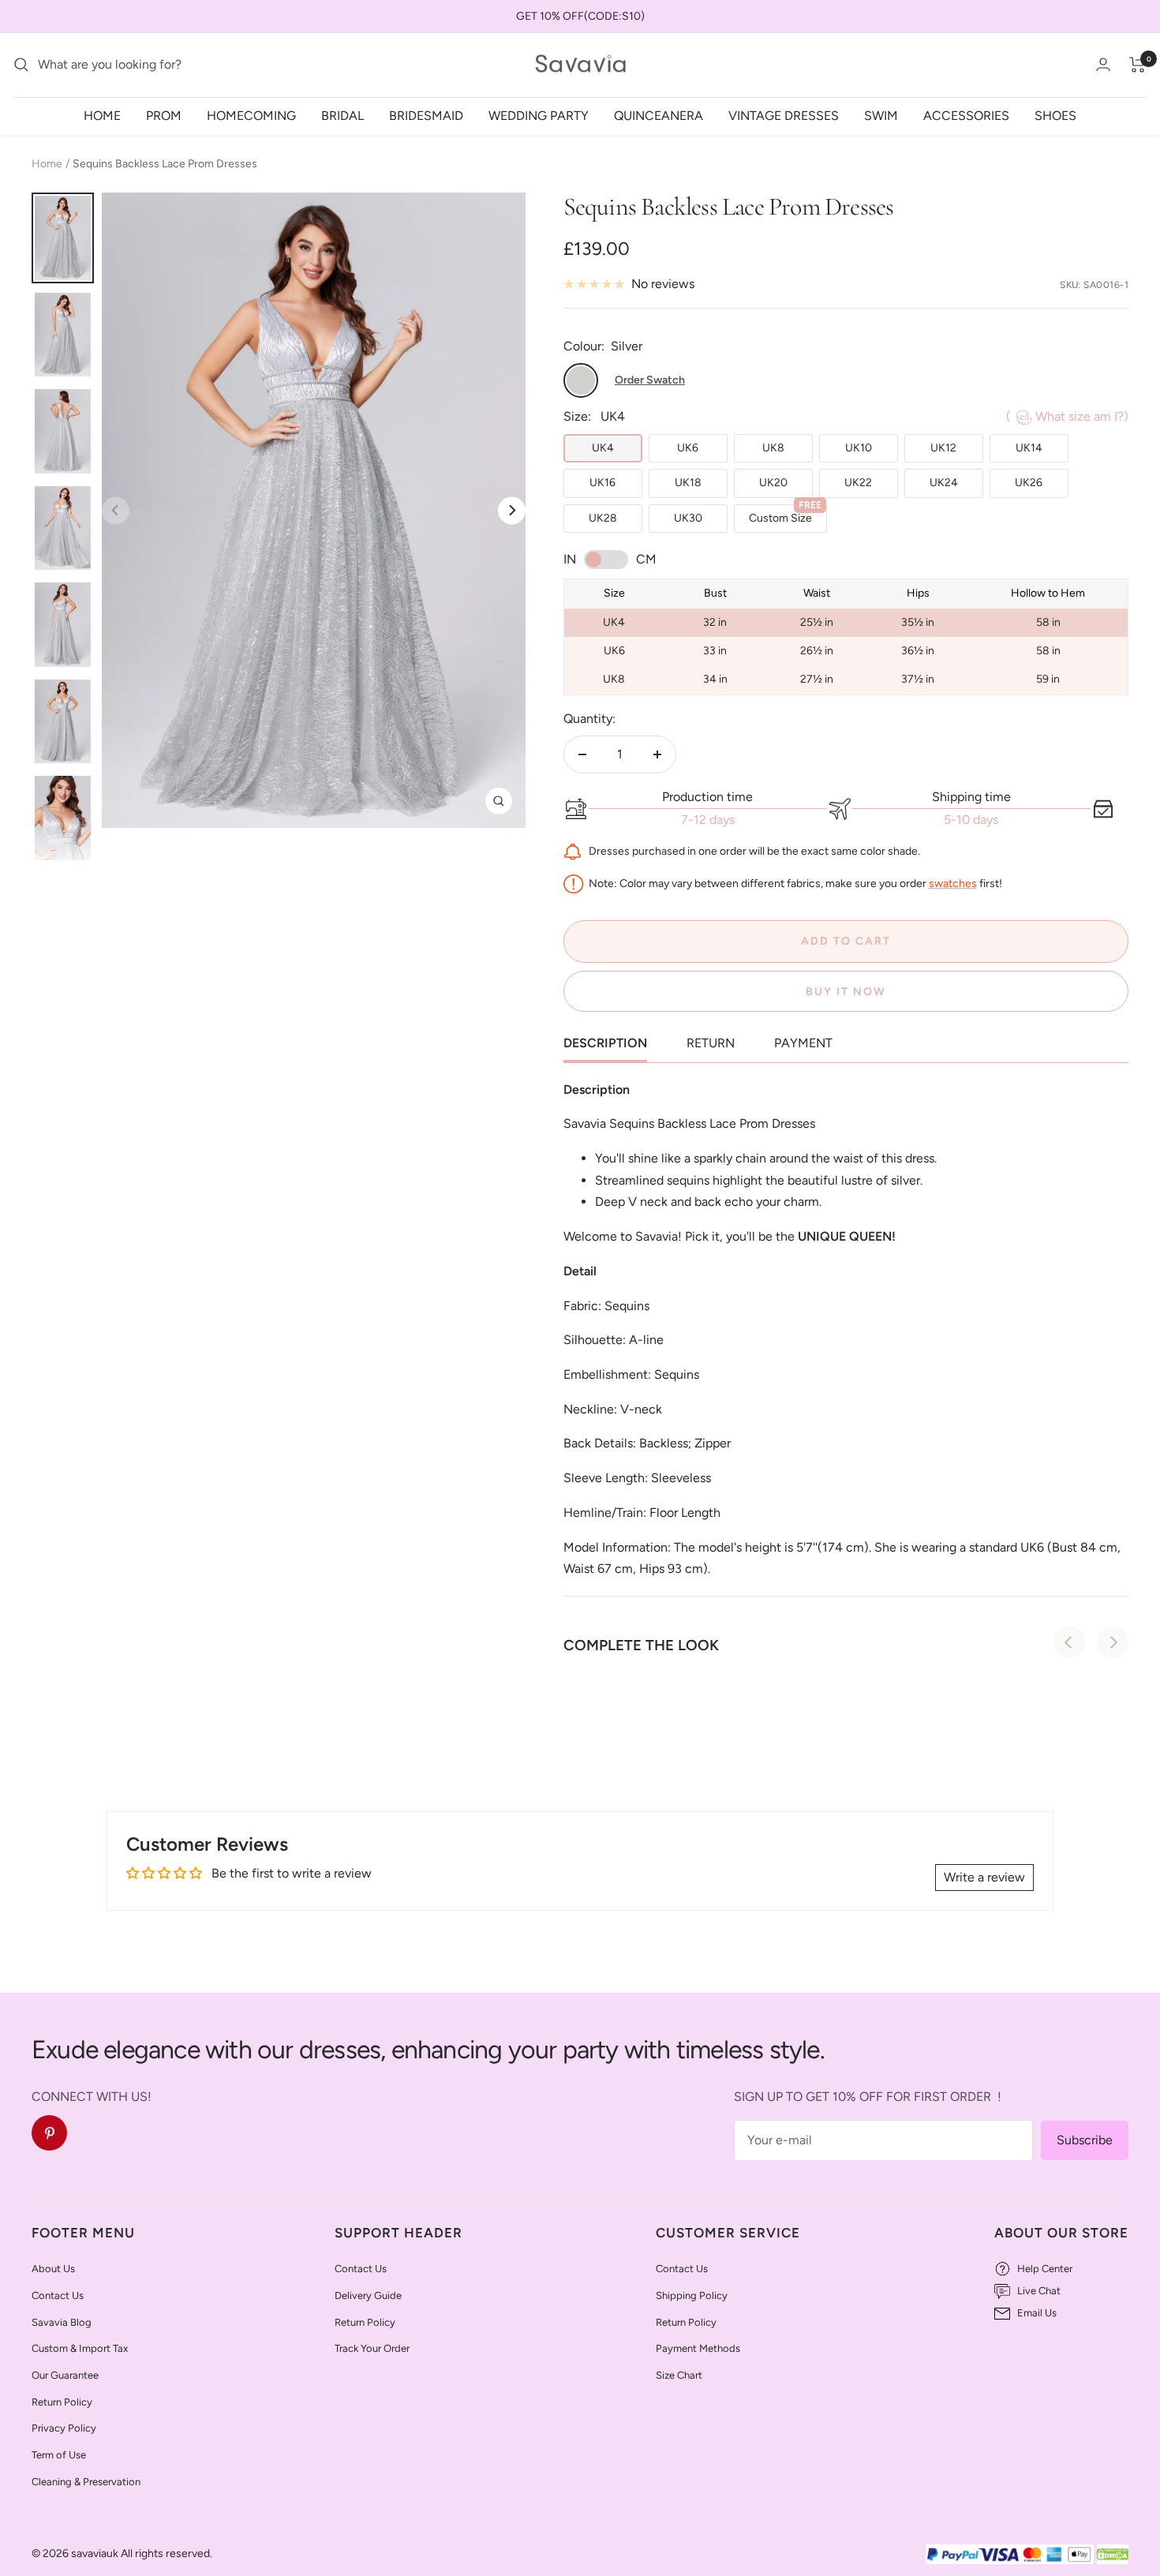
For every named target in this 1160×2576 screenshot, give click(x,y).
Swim (881, 115)
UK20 (773, 483)
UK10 (859, 448)
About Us (53, 2269)
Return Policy (62, 2402)
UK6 (688, 448)
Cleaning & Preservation (86, 2482)
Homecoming (251, 115)
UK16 (602, 483)
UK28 (603, 518)
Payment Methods (698, 2348)
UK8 (773, 448)
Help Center (1045, 2269)
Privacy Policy (64, 2428)
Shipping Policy (692, 2295)
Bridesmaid (426, 115)
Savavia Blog (62, 2322)
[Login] (1103, 64)
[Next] (512, 510)
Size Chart (679, 2375)
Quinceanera (659, 115)
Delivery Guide (368, 2295)
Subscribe (1085, 2140)
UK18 (688, 483)
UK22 (858, 483)
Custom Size (785, 515)
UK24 (944, 483)
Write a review (984, 1877)
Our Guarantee (65, 2375)
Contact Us (58, 2295)
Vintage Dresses (784, 115)
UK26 (1029, 483)
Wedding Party (539, 115)
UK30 (688, 518)
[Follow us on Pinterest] (49, 2133)
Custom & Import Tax (80, 2348)
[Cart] (1138, 65)
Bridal (342, 115)
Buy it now (846, 992)
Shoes (1055, 115)
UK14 (1029, 448)
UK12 (943, 448)
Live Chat (1039, 2291)
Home (102, 115)
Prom (164, 115)
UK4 (603, 448)
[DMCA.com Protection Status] (1113, 2555)
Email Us (1037, 2313)
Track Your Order (372, 2348)
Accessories (966, 115)
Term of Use (59, 2455)
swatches (953, 883)
